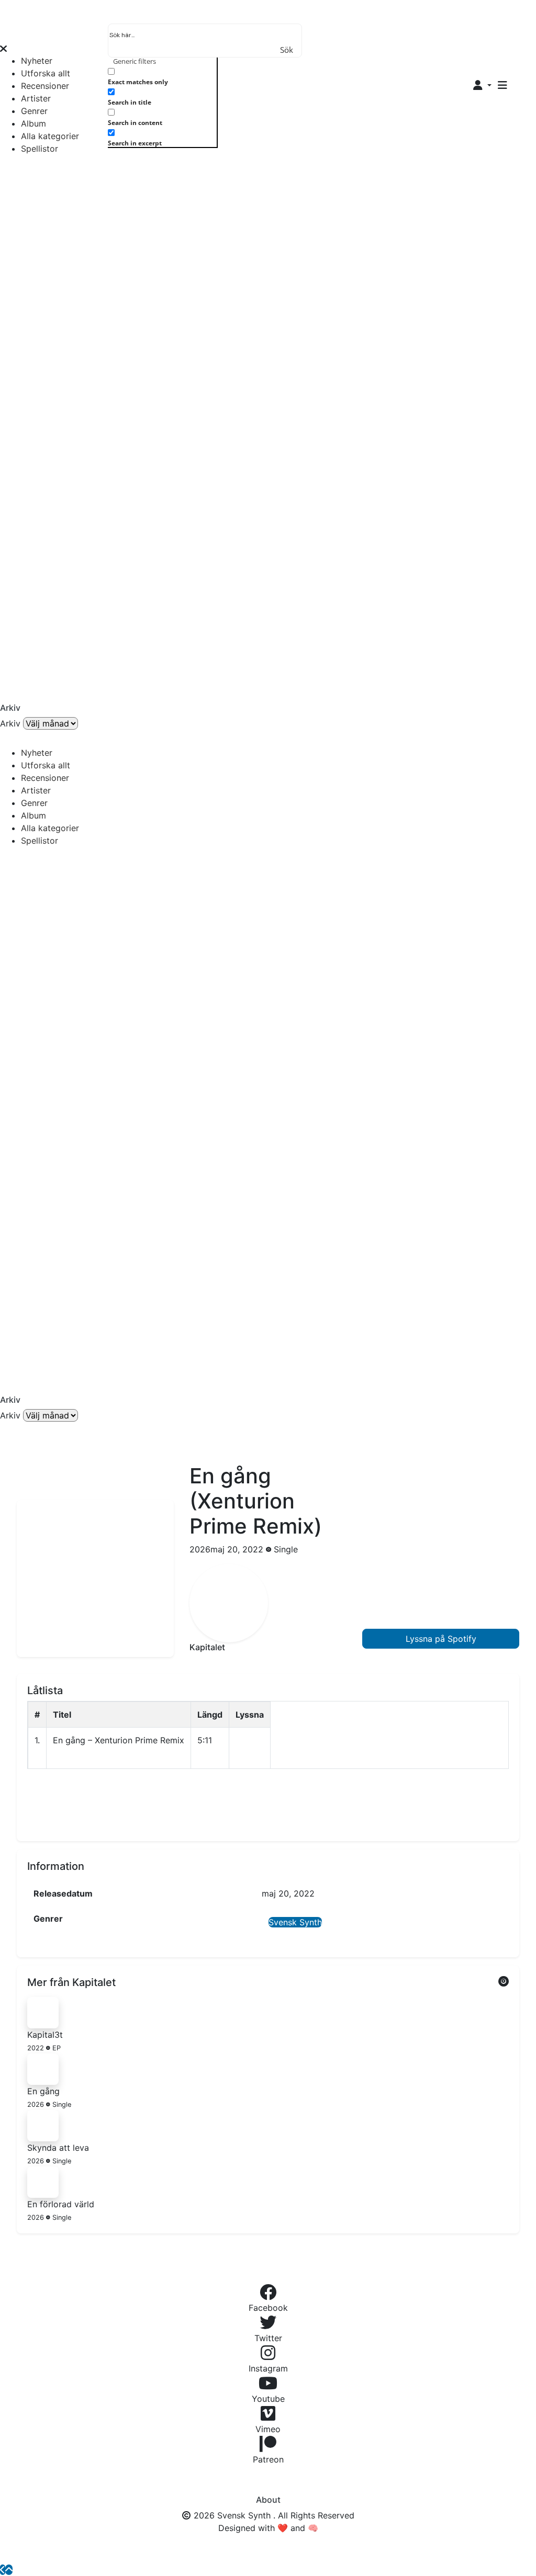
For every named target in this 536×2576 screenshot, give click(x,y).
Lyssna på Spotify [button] (441, 1639)
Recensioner (45, 86)
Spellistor (40, 149)
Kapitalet (207, 1647)
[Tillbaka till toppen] (9, 2570)
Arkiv (10, 723)
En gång (43, 2091)
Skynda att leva (58, 2148)
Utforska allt (46, 73)
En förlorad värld (61, 2204)
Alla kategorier (50, 136)
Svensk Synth (295, 1922)
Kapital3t (45, 2035)
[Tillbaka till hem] (3, 2570)
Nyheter (37, 61)
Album (33, 123)
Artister (36, 98)
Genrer (34, 111)
